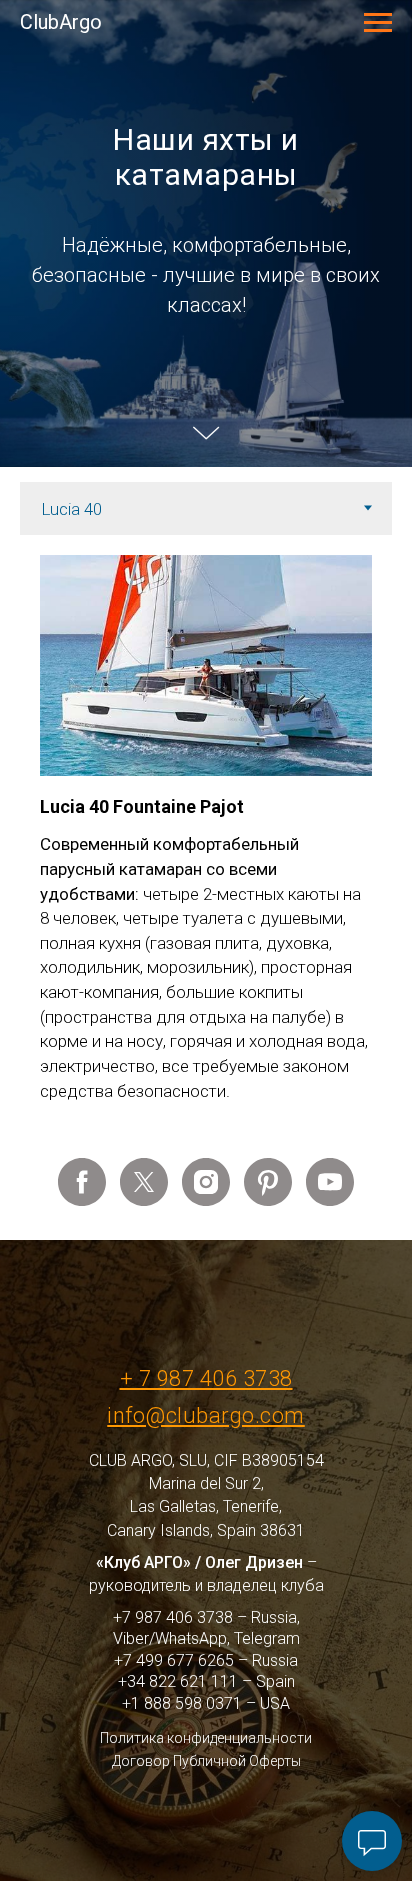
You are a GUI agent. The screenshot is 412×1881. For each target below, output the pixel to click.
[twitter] (144, 1675)
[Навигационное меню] (378, 23)
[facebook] (82, 1675)
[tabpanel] (206, 1331)
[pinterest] (268, 1675)
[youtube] (330, 1675)
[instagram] (206, 1675)
